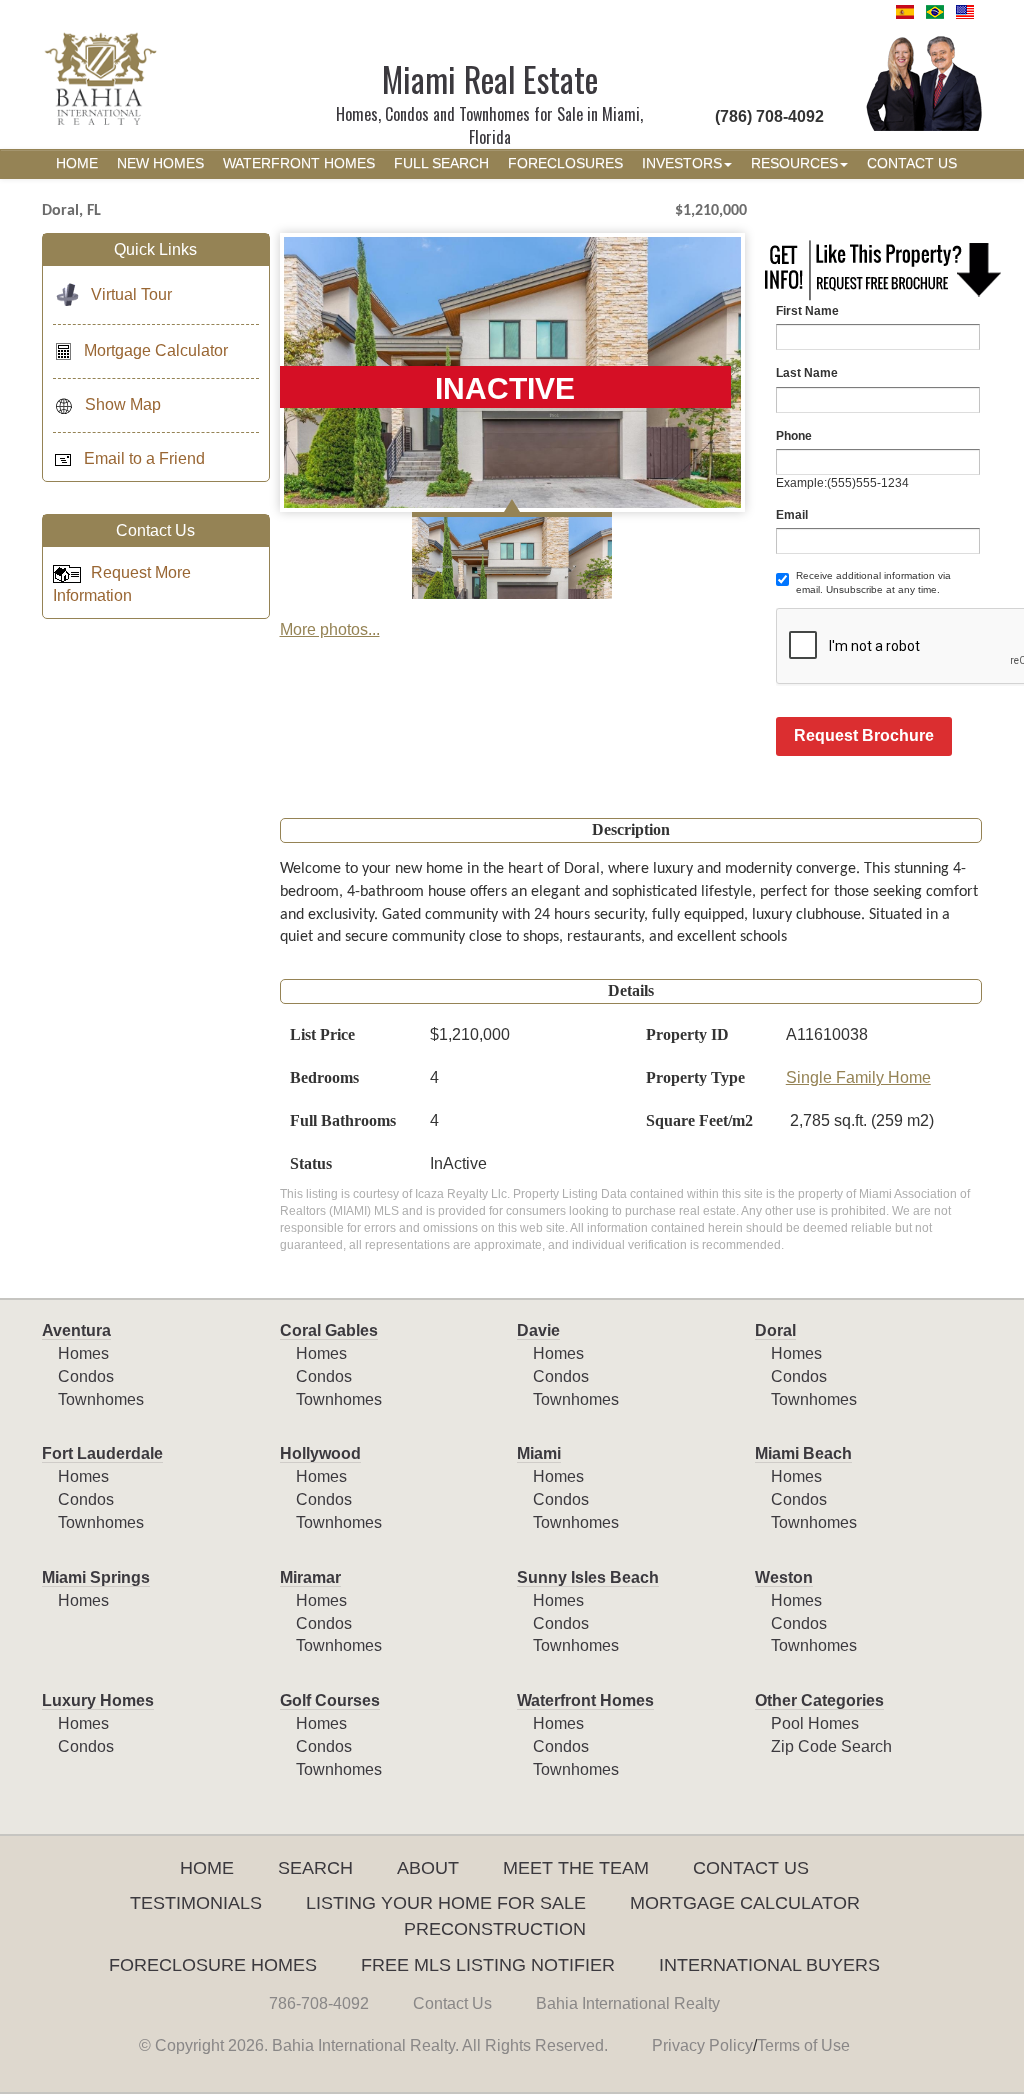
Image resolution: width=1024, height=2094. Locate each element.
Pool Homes (815, 1723)
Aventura (76, 1330)
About (428, 1868)
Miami (539, 1453)
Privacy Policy (702, 2045)
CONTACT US (912, 163)
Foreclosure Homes (213, 1965)
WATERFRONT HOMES (299, 163)
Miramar (310, 1577)
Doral (775, 1330)
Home (207, 1868)
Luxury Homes (98, 1700)
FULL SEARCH (441, 163)
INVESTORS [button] (682, 163)
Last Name (807, 373)
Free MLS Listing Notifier (488, 1965)
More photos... (330, 629)
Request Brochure (864, 735)
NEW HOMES (160, 163)
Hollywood (320, 1453)
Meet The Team (576, 1868)
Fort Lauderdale (102, 1453)
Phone (794, 436)
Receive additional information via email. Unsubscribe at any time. (873, 582)
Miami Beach (803, 1453)
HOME (77, 163)
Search (315, 1868)
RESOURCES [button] (794, 163)
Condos (86, 1376)
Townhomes (101, 1399)
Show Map (123, 404)
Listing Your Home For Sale (446, 1903)
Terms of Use (803, 2045)
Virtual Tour (131, 294)
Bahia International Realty (628, 2003)
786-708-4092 (319, 2003)
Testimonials (196, 1903)
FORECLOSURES (565, 163)
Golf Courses (330, 1700)
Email (792, 515)
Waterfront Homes (585, 1700)
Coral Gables (329, 1330)
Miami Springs (96, 1577)
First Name (807, 311)
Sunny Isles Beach (588, 1577)
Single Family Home (858, 1077)
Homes (83, 1353)
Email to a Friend (144, 458)
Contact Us (751, 1868)
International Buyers (769, 1965)
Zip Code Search (831, 1746)
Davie (538, 1330)
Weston (784, 1577)
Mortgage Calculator (156, 350)
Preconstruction (495, 1929)
